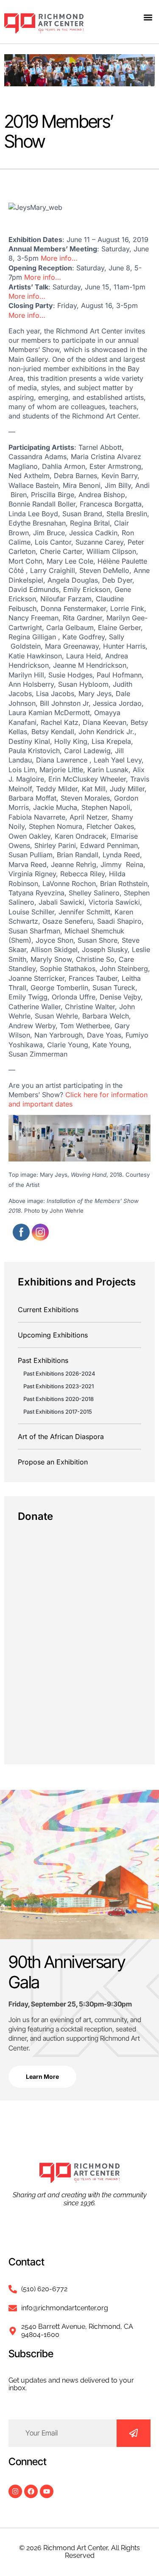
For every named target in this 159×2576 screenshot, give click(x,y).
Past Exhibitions (43, 1360)
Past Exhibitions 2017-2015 (58, 1412)
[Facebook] (31, 2491)
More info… (59, 258)
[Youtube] (47, 2491)
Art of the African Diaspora (61, 1437)
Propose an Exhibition (53, 1462)
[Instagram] (15, 2491)
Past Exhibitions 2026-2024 (59, 1373)
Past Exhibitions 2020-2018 (59, 1399)
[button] (148, 17)
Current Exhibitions (48, 1310)
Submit (134, 2433)
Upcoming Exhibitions (53, 1335)
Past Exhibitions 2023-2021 (59, 1386)
